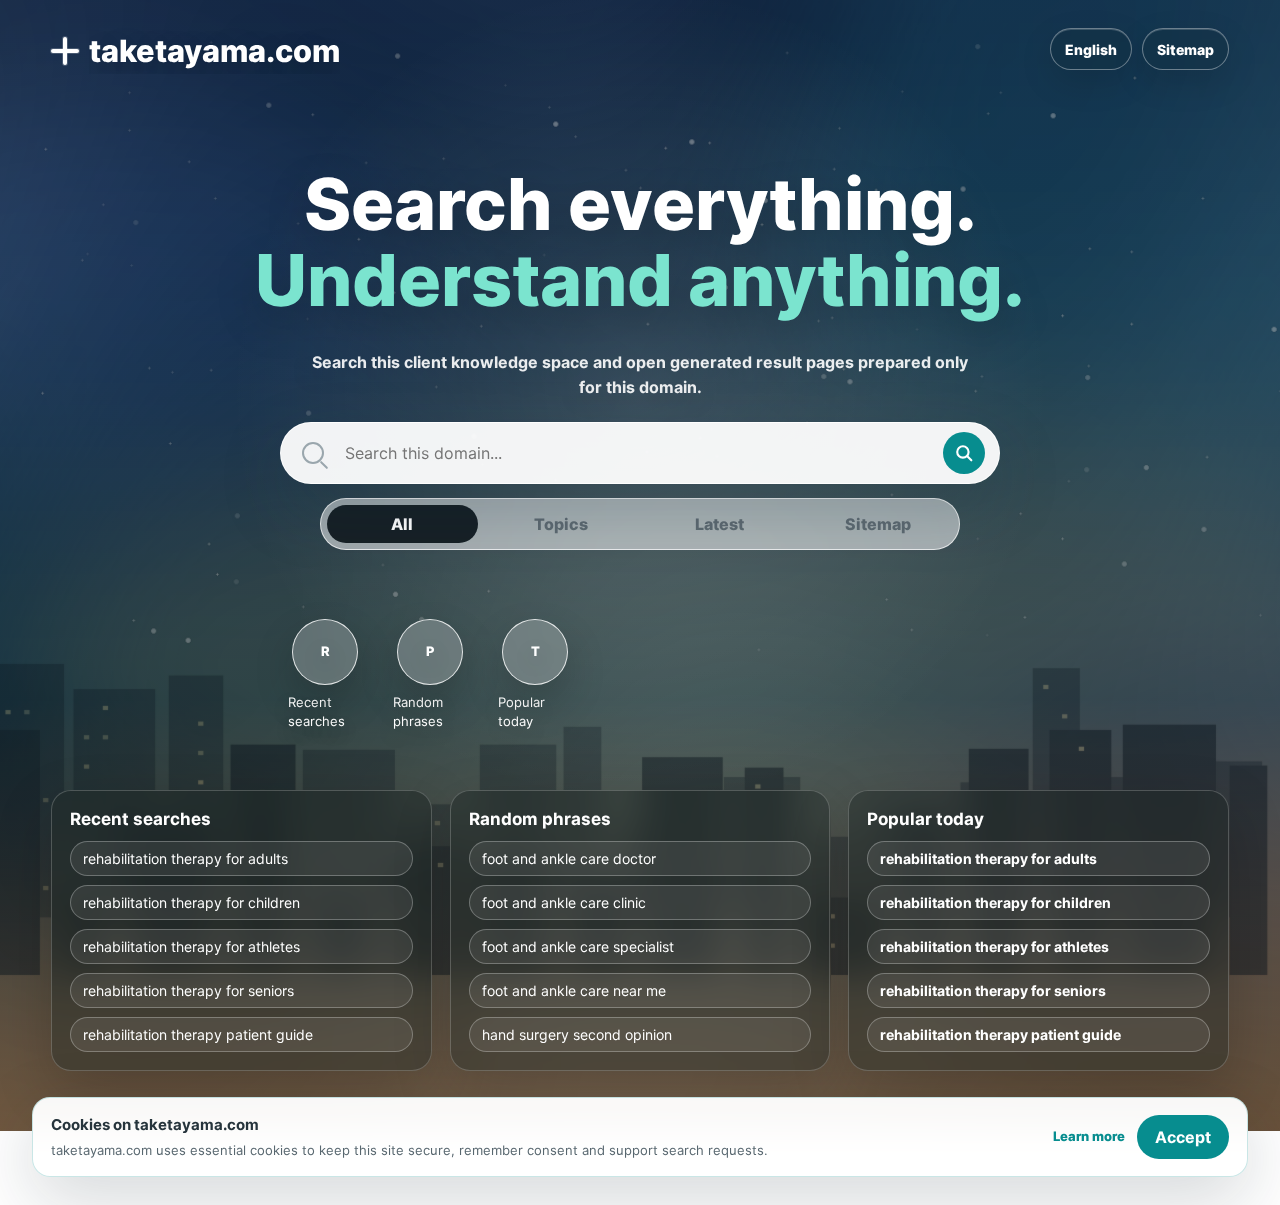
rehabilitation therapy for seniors (188, 990)
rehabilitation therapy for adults (185, 858)
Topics (561, 524)
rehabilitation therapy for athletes (191, 946)
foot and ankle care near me (574, 990)
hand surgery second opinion (577, 1034)
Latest (719, 524)
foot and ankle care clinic (564, 902)
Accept (1183, 1137)
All (402, 524)
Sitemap (1185, 49)
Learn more (1089, 1136)
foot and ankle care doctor (569, 858)
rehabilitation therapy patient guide (198, 1034)
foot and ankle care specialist (578, 946)
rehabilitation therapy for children (191, 902)
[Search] (964, 453)
